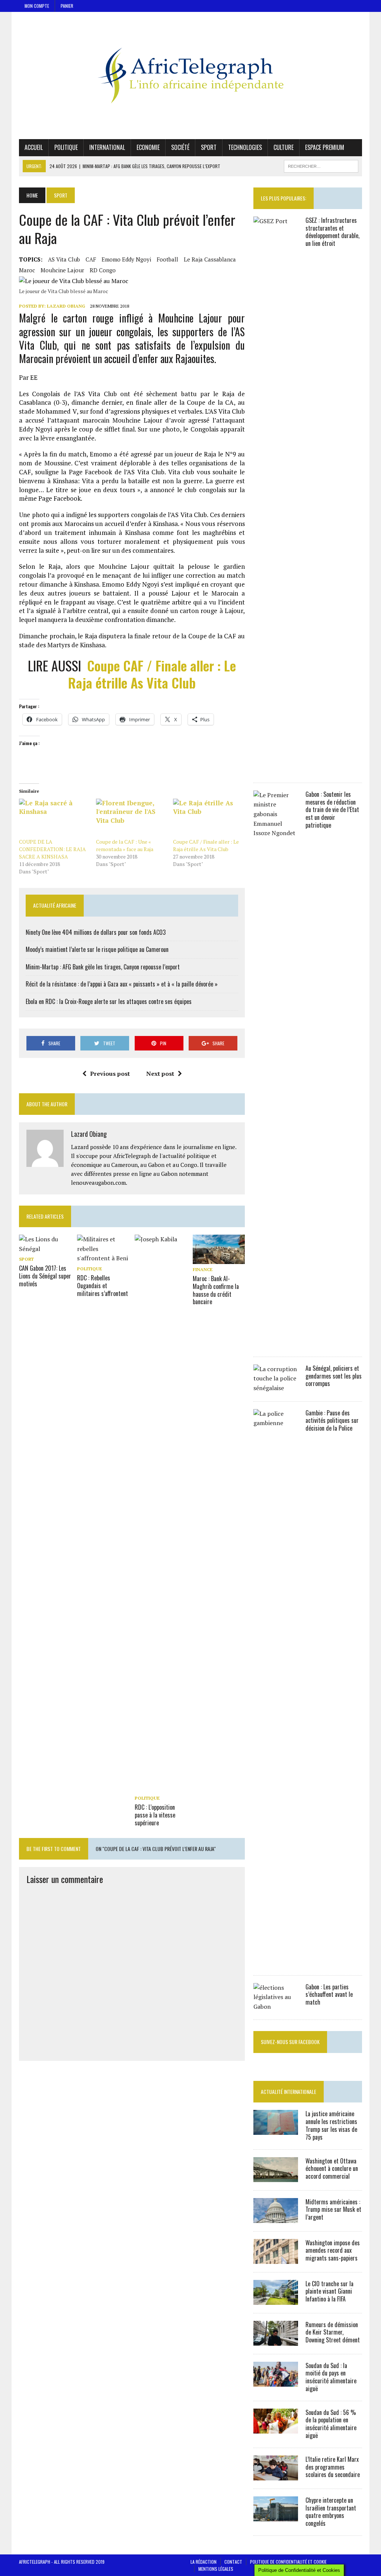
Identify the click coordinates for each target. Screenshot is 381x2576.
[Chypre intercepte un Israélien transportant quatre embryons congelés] (276, 2516)
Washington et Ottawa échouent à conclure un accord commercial (332, 2169)
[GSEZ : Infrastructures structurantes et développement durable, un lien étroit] (276, 769)
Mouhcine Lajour (62, 270)
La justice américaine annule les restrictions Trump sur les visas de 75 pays (331, 2125)
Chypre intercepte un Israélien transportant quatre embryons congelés (331, 2512)
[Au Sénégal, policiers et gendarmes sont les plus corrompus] (276, 1388)
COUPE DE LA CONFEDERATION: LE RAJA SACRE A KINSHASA (52, 849)
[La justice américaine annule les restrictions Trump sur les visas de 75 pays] (276, 2130)
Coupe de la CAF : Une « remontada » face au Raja (125, 845)
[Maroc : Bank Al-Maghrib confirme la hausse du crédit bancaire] (219, 1259)
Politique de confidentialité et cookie (288, 2562)
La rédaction (204, 2562)
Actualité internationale (289, 2091)
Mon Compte (37, 6)
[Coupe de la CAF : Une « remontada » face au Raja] (131, 819)
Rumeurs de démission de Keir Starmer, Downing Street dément (333, 2332)
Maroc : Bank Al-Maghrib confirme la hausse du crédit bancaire (216, 1290)
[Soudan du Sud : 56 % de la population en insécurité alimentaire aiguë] (276, 2428)
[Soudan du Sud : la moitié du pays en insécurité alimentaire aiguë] (276, 2381)
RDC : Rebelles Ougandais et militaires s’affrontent (103, 1286)
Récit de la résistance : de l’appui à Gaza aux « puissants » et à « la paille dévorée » (122, 984)
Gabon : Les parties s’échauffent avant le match (329, 1995)
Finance (203, 1269)
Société (180, 147)
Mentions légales (216, 2569)
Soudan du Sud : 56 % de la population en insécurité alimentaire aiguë (331, 2424)
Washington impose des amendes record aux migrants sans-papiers (333, 2251)
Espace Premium (325, 147)
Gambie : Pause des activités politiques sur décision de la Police (332, 1421)
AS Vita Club (64, 259)
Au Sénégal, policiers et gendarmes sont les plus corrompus (334, 1376)
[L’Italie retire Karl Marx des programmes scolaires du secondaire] (276, 2475)
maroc (27, 270)
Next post (160, 1074)
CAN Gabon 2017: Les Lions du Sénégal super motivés (45, 1276)
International (107, 147)
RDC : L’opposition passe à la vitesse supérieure (155, 1815)
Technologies (245, 147)
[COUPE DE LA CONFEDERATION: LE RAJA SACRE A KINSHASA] (54, 819)
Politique (66, 147)
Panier (67, 6)
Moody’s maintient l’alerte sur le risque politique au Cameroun (97, 949)
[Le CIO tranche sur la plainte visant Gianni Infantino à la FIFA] (276, 2300)
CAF (91, 259)
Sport (209, 147)
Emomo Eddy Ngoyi (126, 259)
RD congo (103, 270)
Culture (284, 147)
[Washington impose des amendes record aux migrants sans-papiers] (276, 2259)
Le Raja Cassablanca (210, 259)
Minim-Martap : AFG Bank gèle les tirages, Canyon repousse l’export (103, 967)
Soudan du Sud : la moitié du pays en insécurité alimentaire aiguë (331, 2377)
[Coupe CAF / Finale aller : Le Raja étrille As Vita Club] (208, 819)
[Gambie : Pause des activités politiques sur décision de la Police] (276, 1962)
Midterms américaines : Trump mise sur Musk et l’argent (333, 2210)
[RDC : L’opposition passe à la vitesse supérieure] (161, 1787)
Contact (233, 2562)
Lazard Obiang (66, 306)
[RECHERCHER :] (321, 165)
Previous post (110, 1074)
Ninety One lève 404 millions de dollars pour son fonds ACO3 (96, 932)
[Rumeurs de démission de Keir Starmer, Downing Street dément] (276, 2341)
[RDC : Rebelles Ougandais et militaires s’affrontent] (103, 1258)
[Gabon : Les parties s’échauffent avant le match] (276, 2006)
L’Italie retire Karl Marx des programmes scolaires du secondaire (333, 2467)
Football (167, 259)
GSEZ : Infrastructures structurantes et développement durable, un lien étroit (332, 232)
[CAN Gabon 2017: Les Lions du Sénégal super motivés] (45, 1249)
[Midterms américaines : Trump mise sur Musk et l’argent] (276, 2218)
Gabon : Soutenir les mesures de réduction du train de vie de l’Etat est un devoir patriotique (332, 810)
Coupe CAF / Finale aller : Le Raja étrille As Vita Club (152, 674)
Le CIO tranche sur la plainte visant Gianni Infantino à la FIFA (329, 2291)
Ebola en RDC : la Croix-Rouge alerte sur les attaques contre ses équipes (109, 1001)
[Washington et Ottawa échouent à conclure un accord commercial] (276, 2177)
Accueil (34, 147)
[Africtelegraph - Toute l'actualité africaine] (190, 76)
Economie (148, 147)
